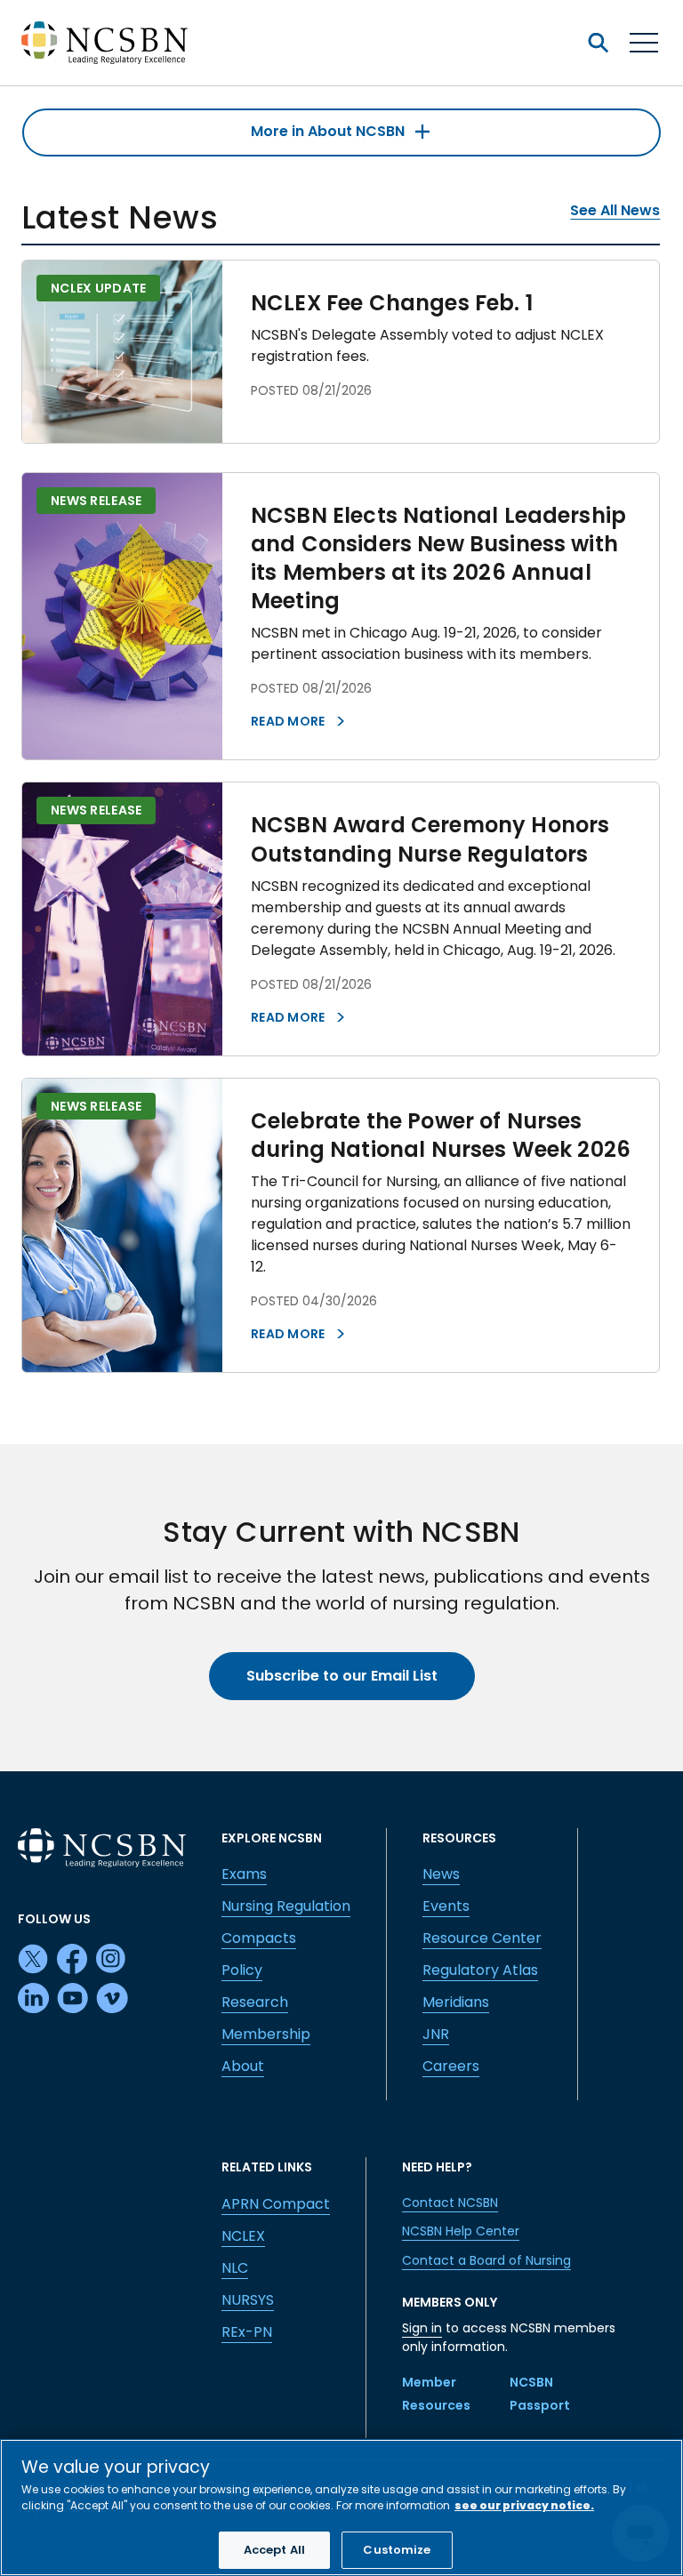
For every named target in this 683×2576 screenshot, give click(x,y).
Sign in (422, 2328)
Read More (289, 721)
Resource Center (482, 1938)
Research (255, 2002)
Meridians (456, 2002)
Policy (242, 1970)
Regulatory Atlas (480, 1970)
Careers (451, 2066)
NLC (235, 2268)
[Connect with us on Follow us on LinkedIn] (34, 1999)
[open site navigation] (598, 43)
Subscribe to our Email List (342, 1676)
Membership (266, 2034)
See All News (615, 210)
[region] (341, 2508)
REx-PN (247, 2332)
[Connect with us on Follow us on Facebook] (73, 1960)
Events (446, 1906)
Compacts (259, 1938)
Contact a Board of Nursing (486, 2260)
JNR (436, 2034)
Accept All (274, 2550)
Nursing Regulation (286, 1906)
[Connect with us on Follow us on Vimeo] (112, 1999)
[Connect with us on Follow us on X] (34, 1960)
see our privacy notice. (524, 2505)
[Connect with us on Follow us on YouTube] (73, 1999)
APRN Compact (276, 2204)
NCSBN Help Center (461, 2231)
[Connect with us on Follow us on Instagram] (112, 1960)
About (243, 2066)
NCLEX (243, 2236)
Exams (244, 1874)
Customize (397, 2550)
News (441, 1874)
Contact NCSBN (450, 2203)
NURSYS (248, 2300)
